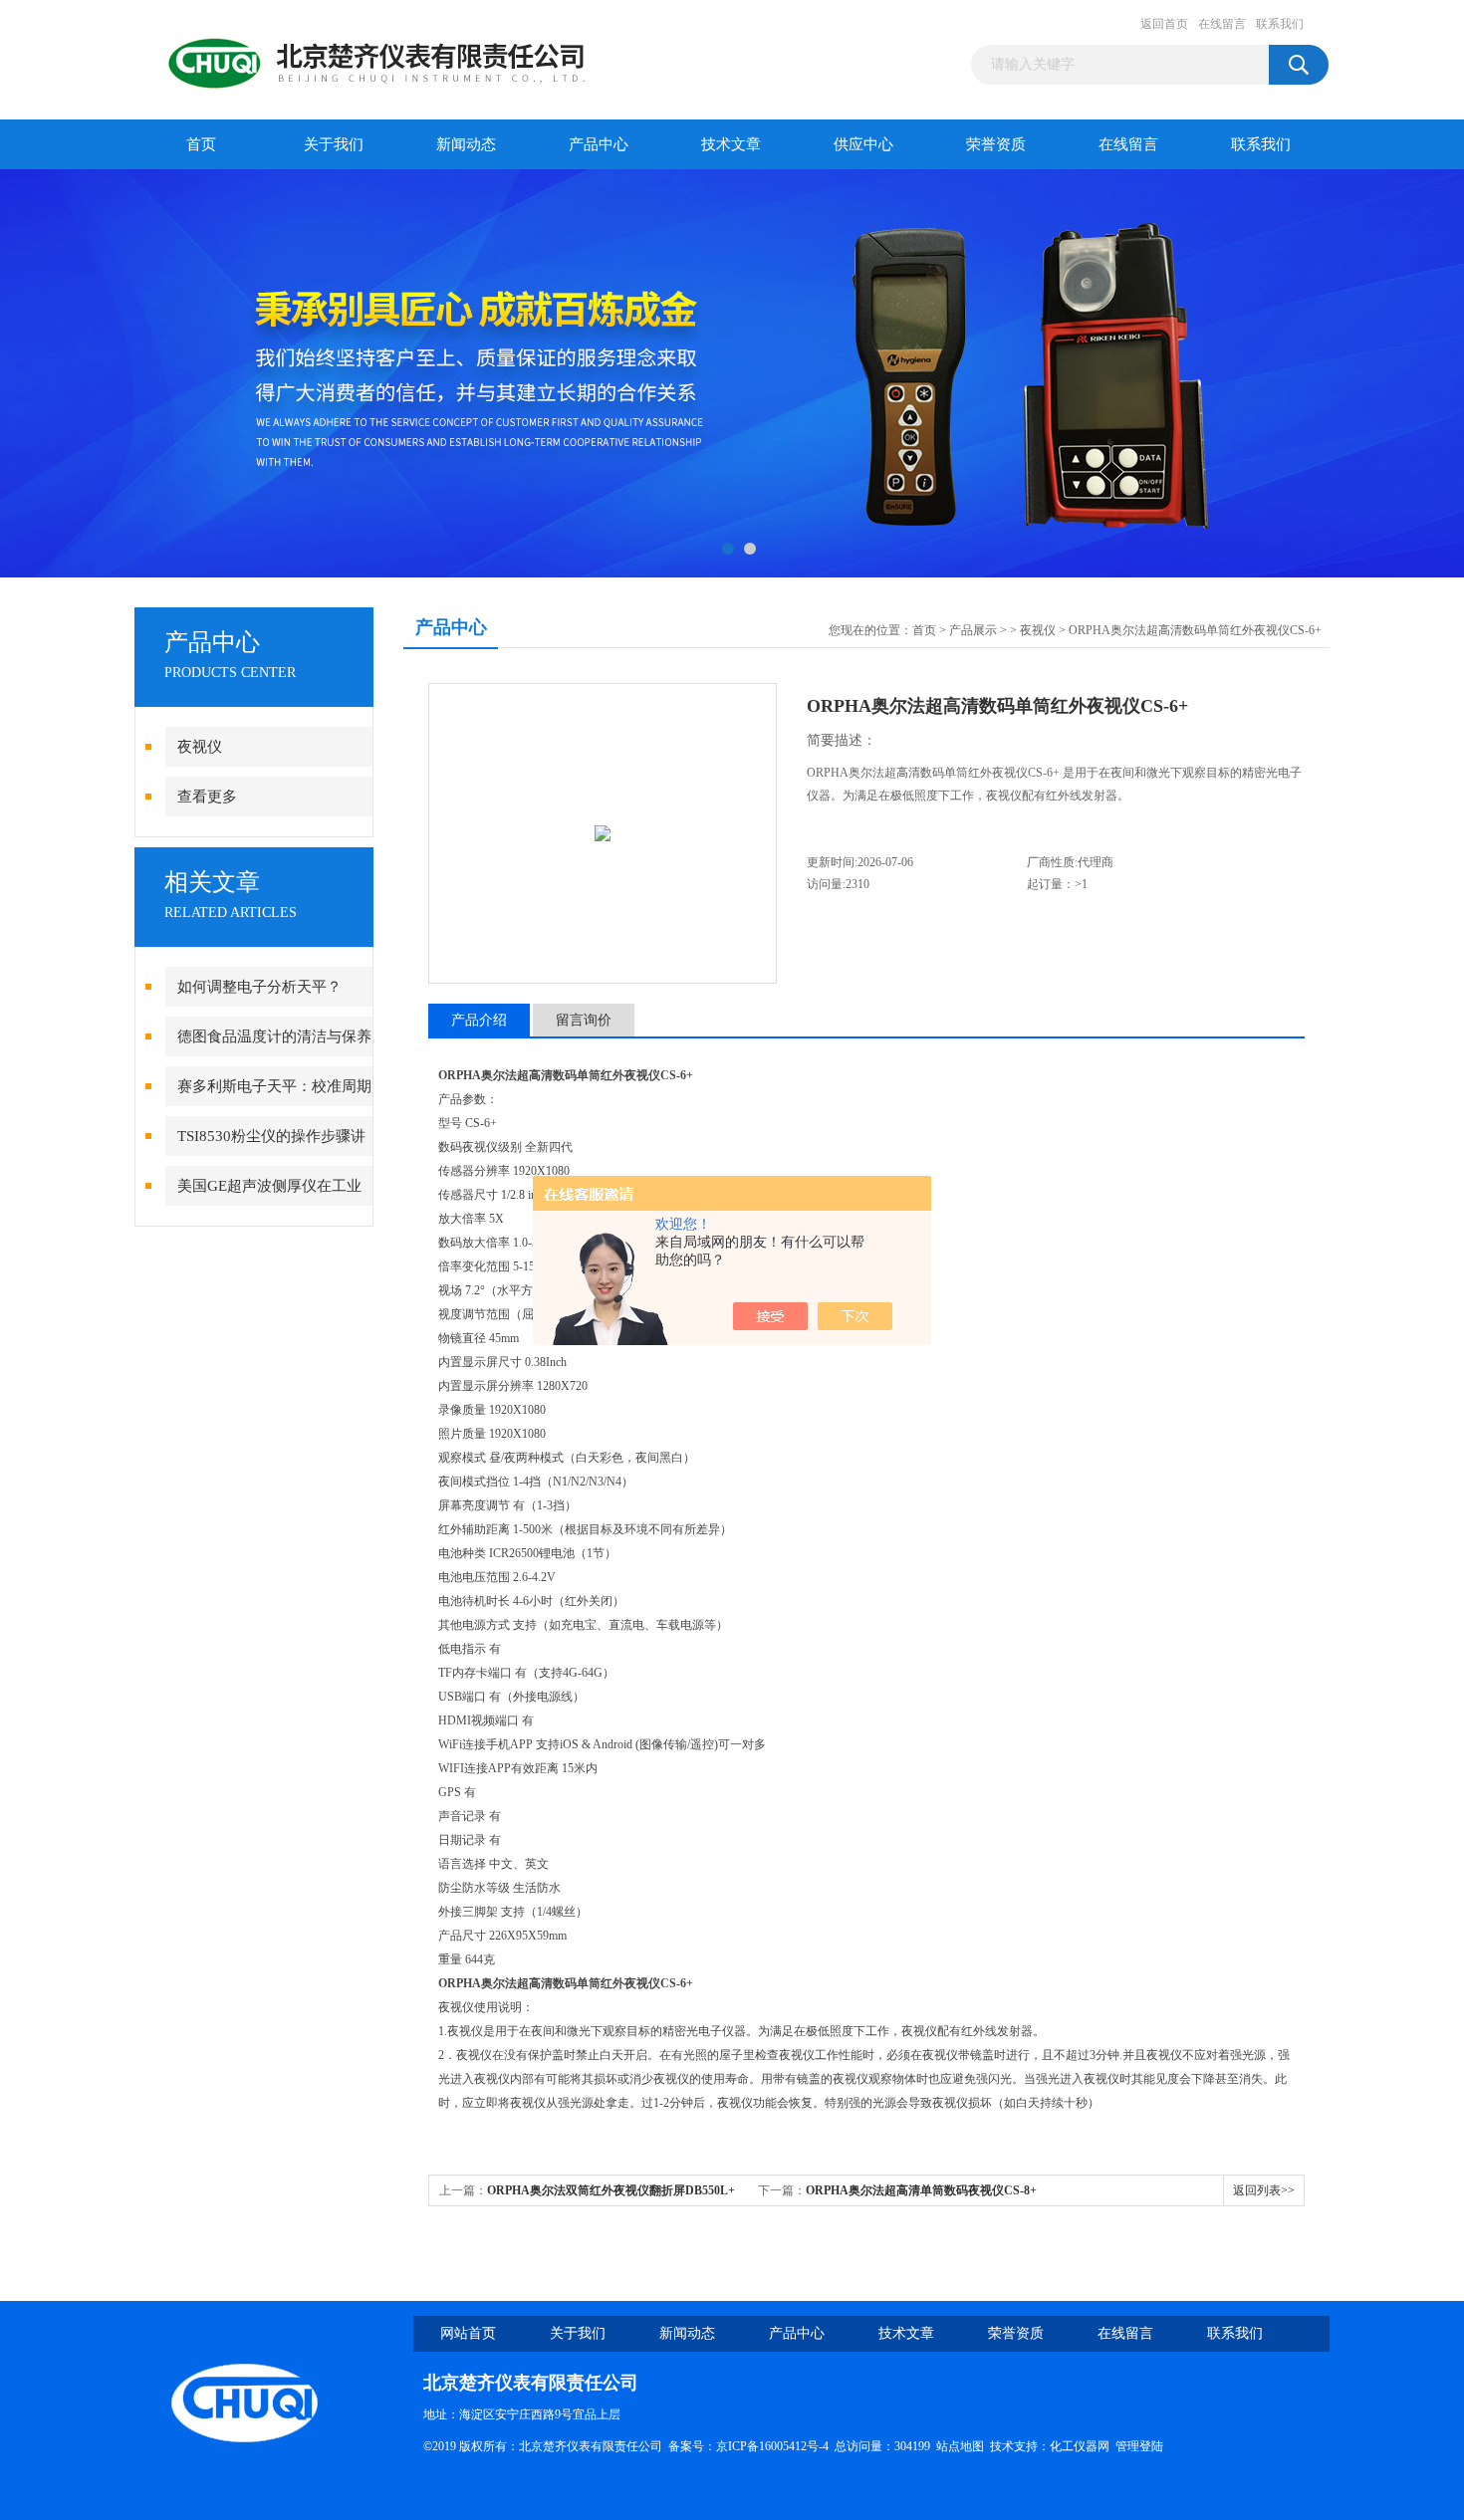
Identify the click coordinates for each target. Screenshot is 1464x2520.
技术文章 (731, 144)
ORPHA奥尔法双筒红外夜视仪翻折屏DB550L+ (611, 2190)
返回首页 (1164, 24)
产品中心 (599, 144)
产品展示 (973, 630)
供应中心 (863, 144)
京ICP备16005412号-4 (772, 2446)
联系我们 (1280, 24)
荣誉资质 (996, 144)
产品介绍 (479, 1020)
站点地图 (960, 2446)
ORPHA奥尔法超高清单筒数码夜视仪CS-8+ (921, 2190)
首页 (201, 144)
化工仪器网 (1080, 2446)
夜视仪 (200, 747)
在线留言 (1222, 24)
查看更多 (207, 797)
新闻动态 (466, 144)
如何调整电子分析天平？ (259, 987)
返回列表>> (1264, 2190)
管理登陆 (1139, 2446)
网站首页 (468, 2333)
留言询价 (584, 1020)
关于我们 (334, 144)
